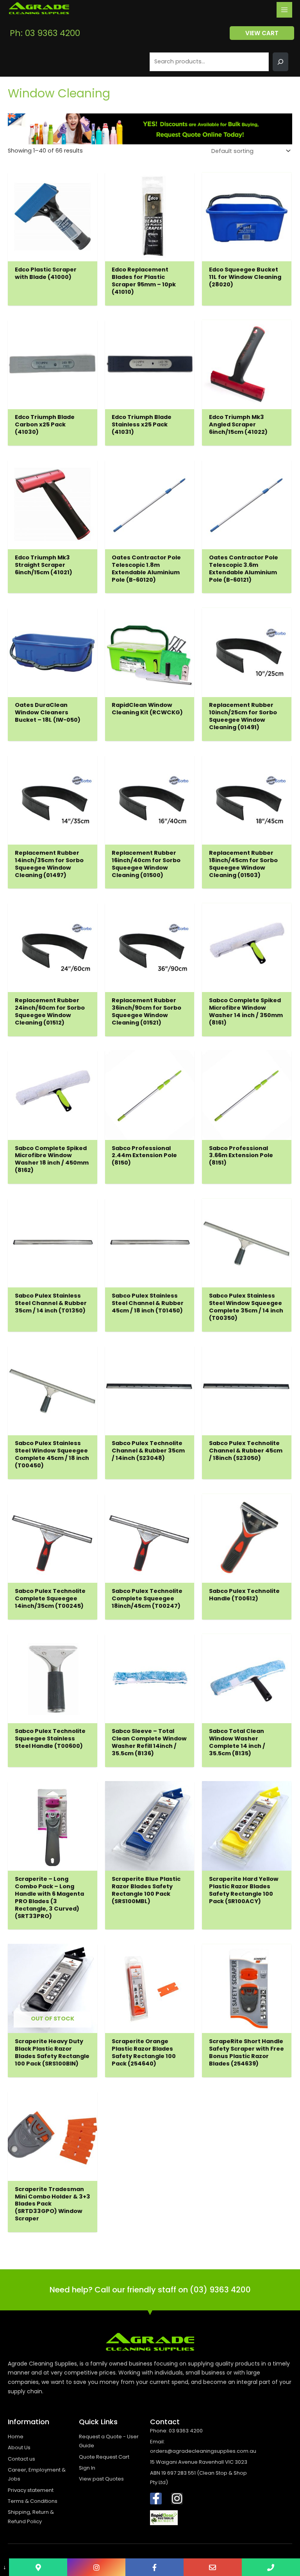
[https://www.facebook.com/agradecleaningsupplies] (154, 2567)
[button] (262, 33)
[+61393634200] (271, 2567)
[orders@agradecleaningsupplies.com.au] (213, 2567)
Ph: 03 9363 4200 (45, 33)
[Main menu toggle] (284, 10)
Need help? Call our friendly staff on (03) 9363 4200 (150, 2290)
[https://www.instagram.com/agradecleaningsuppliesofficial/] (96, 2567)
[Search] (280, 62)
